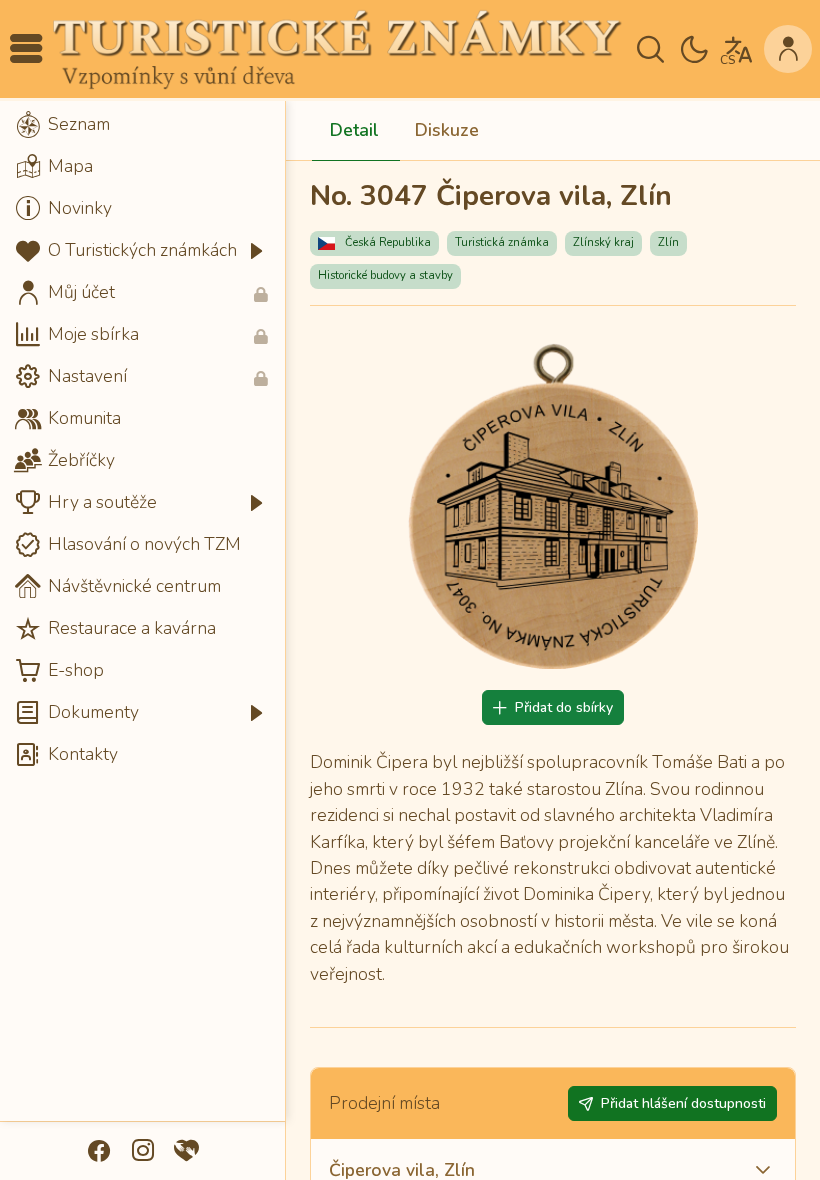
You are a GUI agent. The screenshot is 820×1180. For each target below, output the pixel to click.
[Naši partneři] (187, 1151)
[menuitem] (142, 125)
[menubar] (142, 440)
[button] (26, 49)
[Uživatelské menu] (788, 49)
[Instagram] (143, 1151)
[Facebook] (99, 1151)
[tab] (354, 130)
